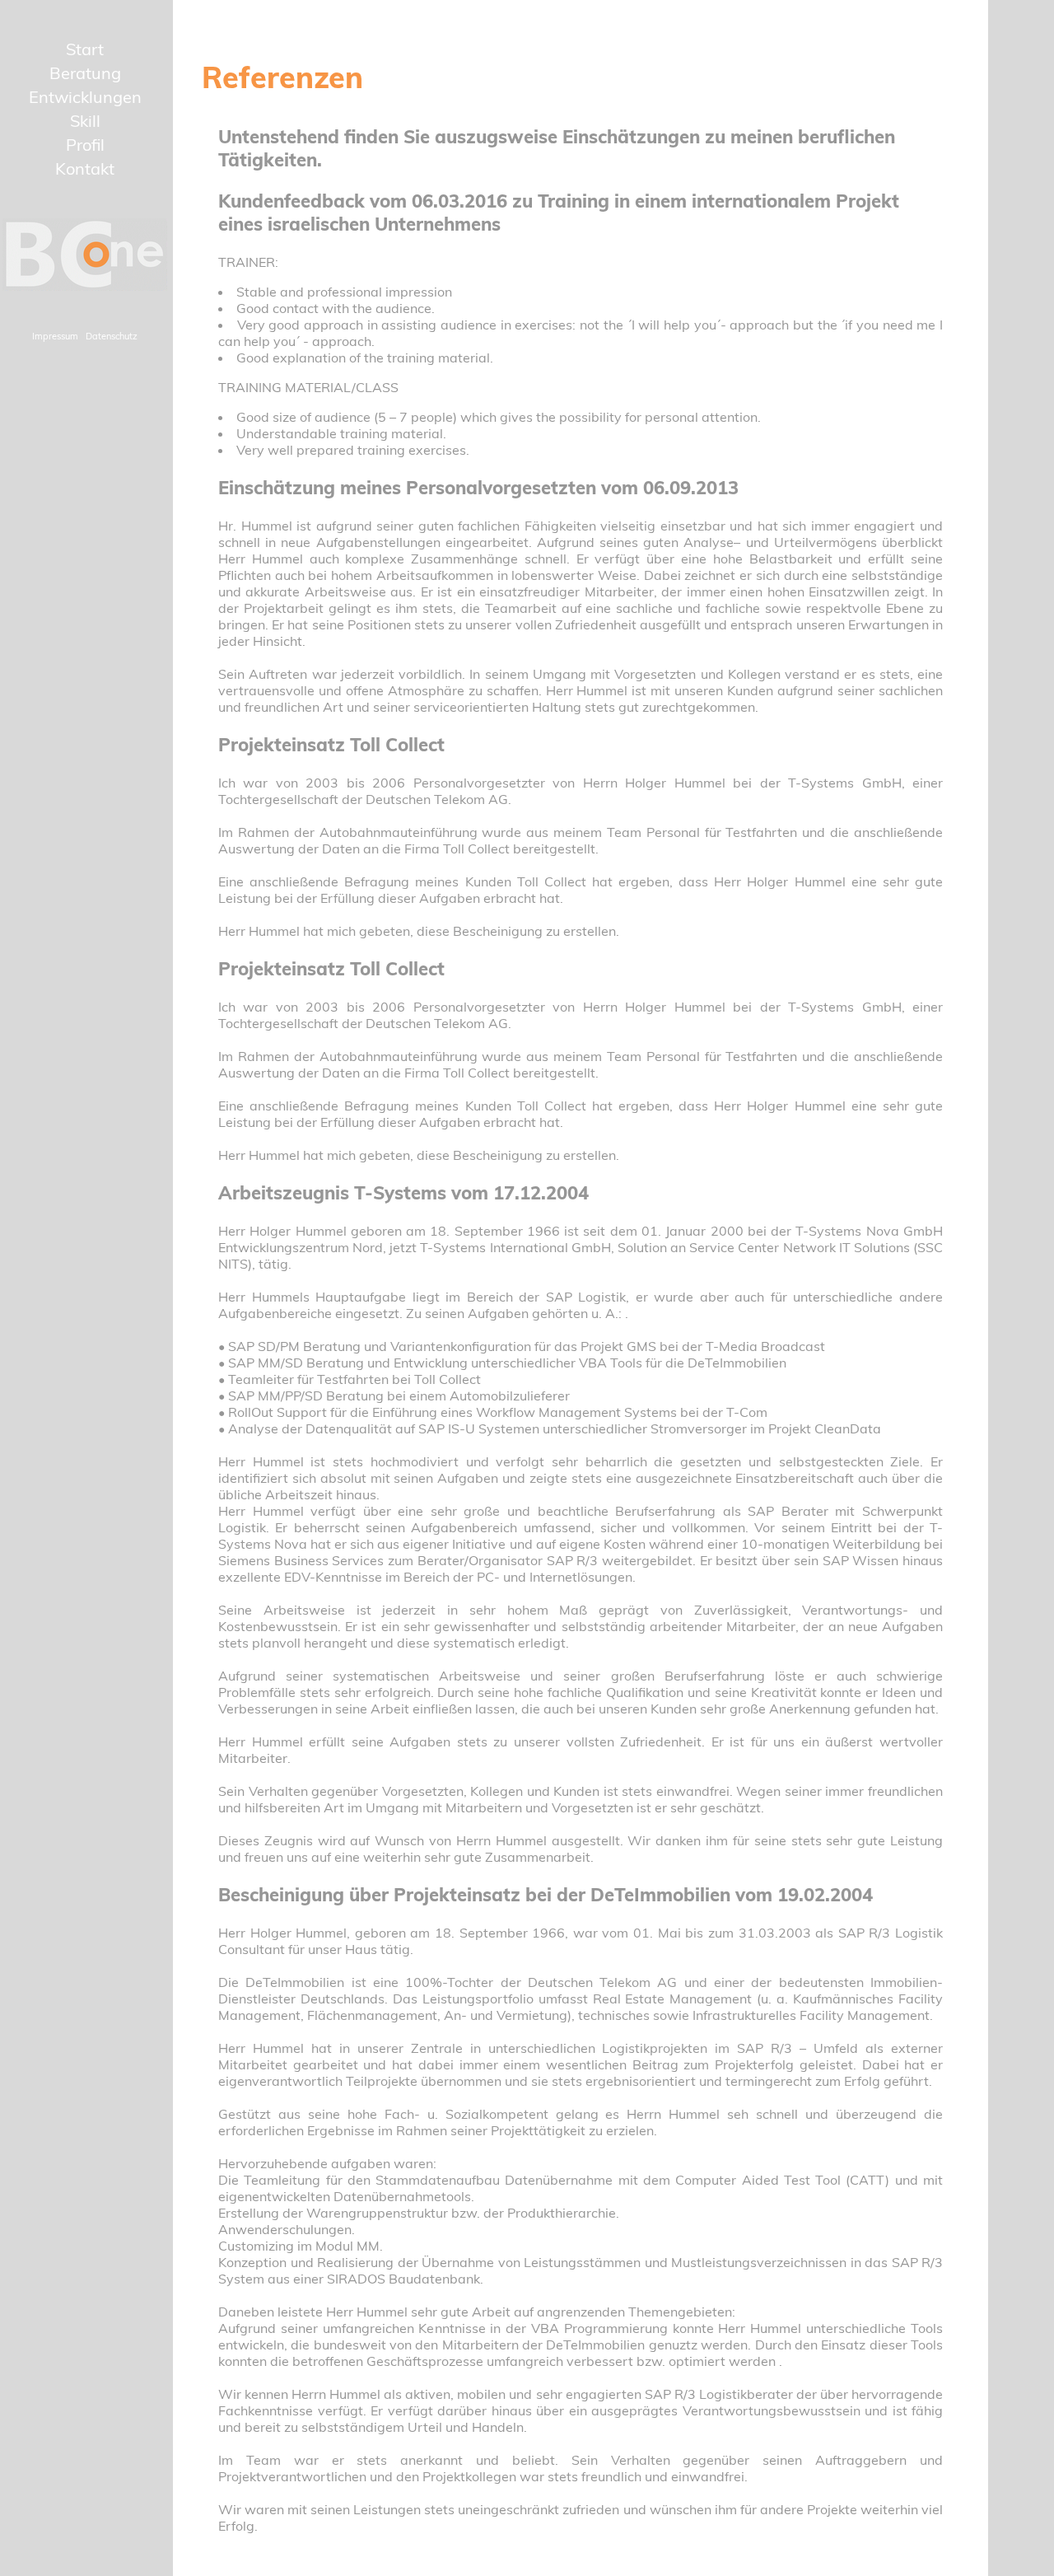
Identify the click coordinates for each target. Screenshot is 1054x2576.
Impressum (55, 336)
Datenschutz (112, 336)
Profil (85, 145)
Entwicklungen (85, 97)
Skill (85, 121)
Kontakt (85, 168)
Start (85, 49)
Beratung (85, 73)
